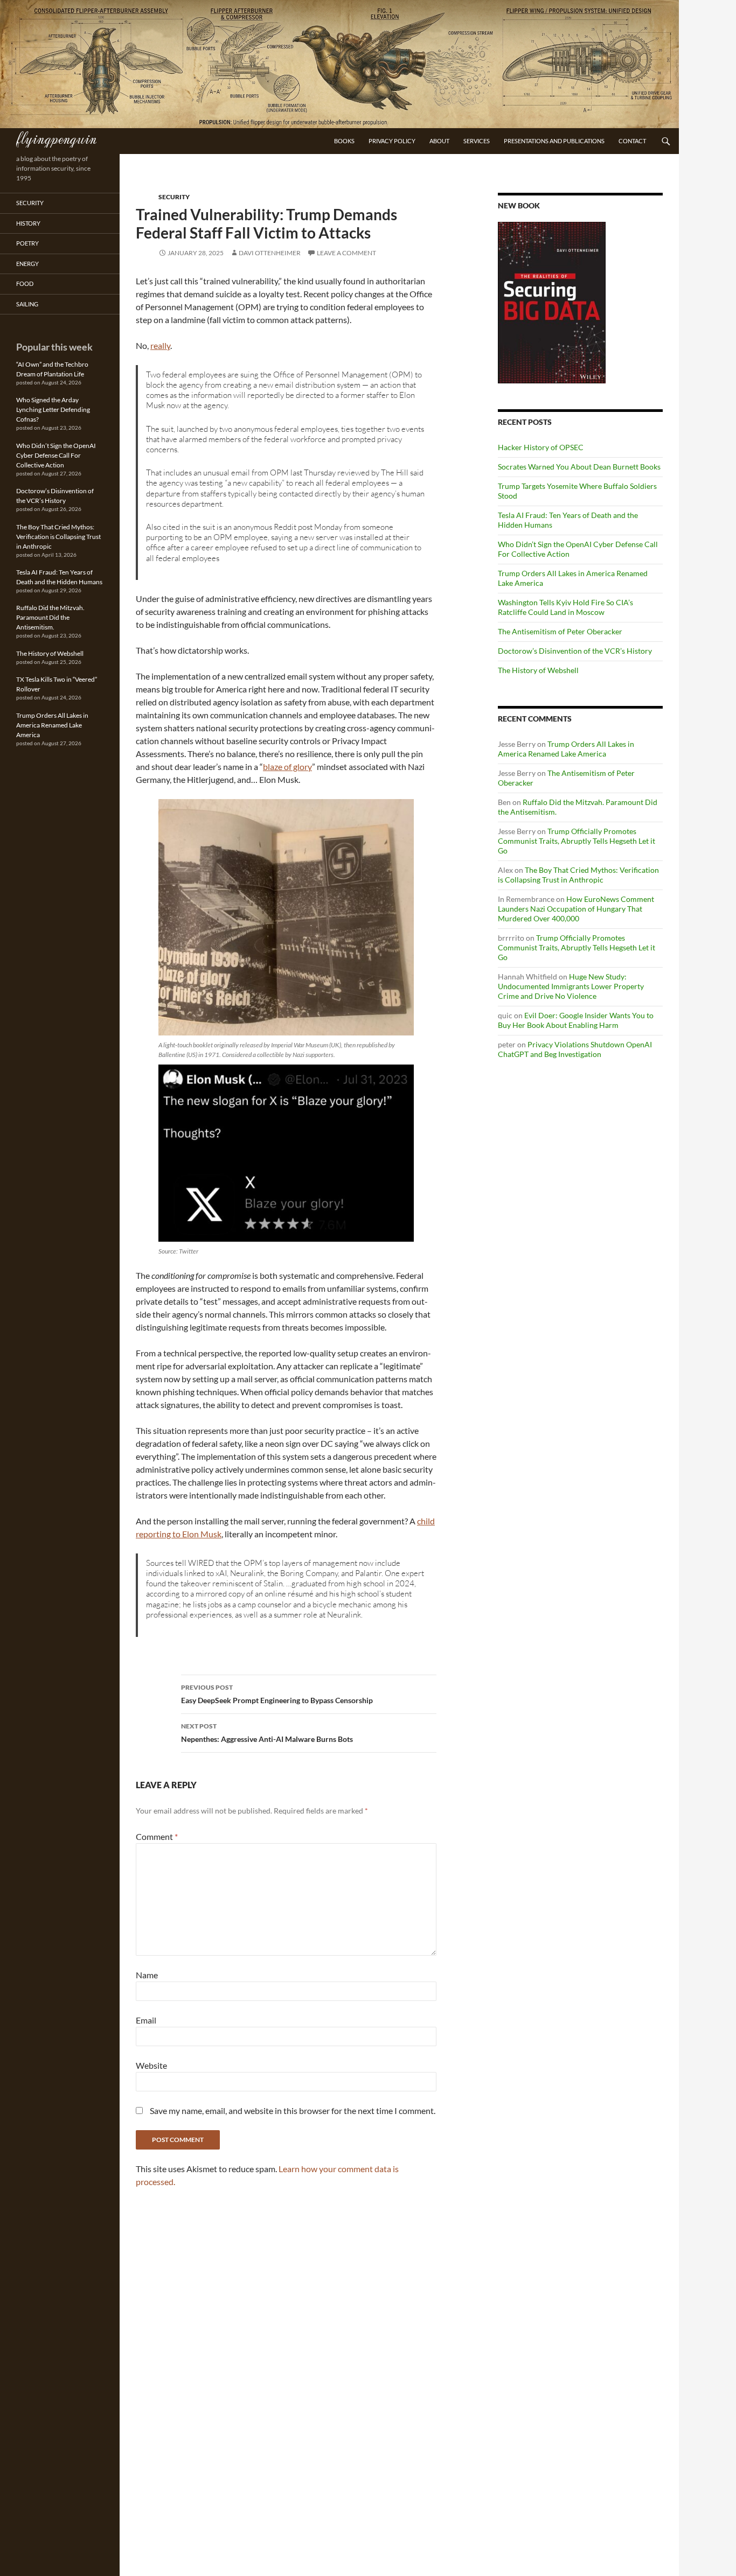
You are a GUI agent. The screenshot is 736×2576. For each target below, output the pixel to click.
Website (151, 2065)
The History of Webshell (538, 670)
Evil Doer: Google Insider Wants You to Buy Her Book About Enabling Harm (576, 1020)
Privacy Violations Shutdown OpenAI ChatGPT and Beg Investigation (575, 1049)
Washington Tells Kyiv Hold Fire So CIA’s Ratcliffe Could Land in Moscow (565, 607)
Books (344, 141)
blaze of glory (287, 766)
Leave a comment (346, 253)
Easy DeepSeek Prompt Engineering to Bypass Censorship (277, 1694)
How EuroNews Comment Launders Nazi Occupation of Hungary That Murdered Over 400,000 (576, 909)
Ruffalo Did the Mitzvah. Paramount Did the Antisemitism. (50, 617)
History (28, 223)
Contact (632, 141)
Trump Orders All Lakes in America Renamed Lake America (566, 749)
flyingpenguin (56, 138)
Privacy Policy (392, 141)
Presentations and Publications (554, 141)
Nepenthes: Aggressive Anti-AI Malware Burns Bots (267, 1733)
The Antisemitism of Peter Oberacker (560, 631)
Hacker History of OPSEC (541, 447)
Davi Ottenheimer (270, 253)
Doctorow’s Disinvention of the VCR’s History (575, 651)
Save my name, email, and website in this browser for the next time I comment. (293, 2110)
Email (146, 2020)
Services (477, 141)
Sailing (27, 304)
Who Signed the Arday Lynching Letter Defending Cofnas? (53, 409)
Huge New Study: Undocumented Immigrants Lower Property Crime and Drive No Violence (571, 986)
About (439, 141)
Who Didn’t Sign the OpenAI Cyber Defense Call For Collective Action (56, 455)
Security (174, 197)
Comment (157, 1836)
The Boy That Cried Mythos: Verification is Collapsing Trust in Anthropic (578, 875)
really (160, 345)
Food (25, 283)
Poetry (27, 243)
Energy (27, 264)
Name (147, 1975)
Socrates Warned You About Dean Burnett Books (579, 467)
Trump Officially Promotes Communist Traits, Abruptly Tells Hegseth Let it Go (577, 841)
